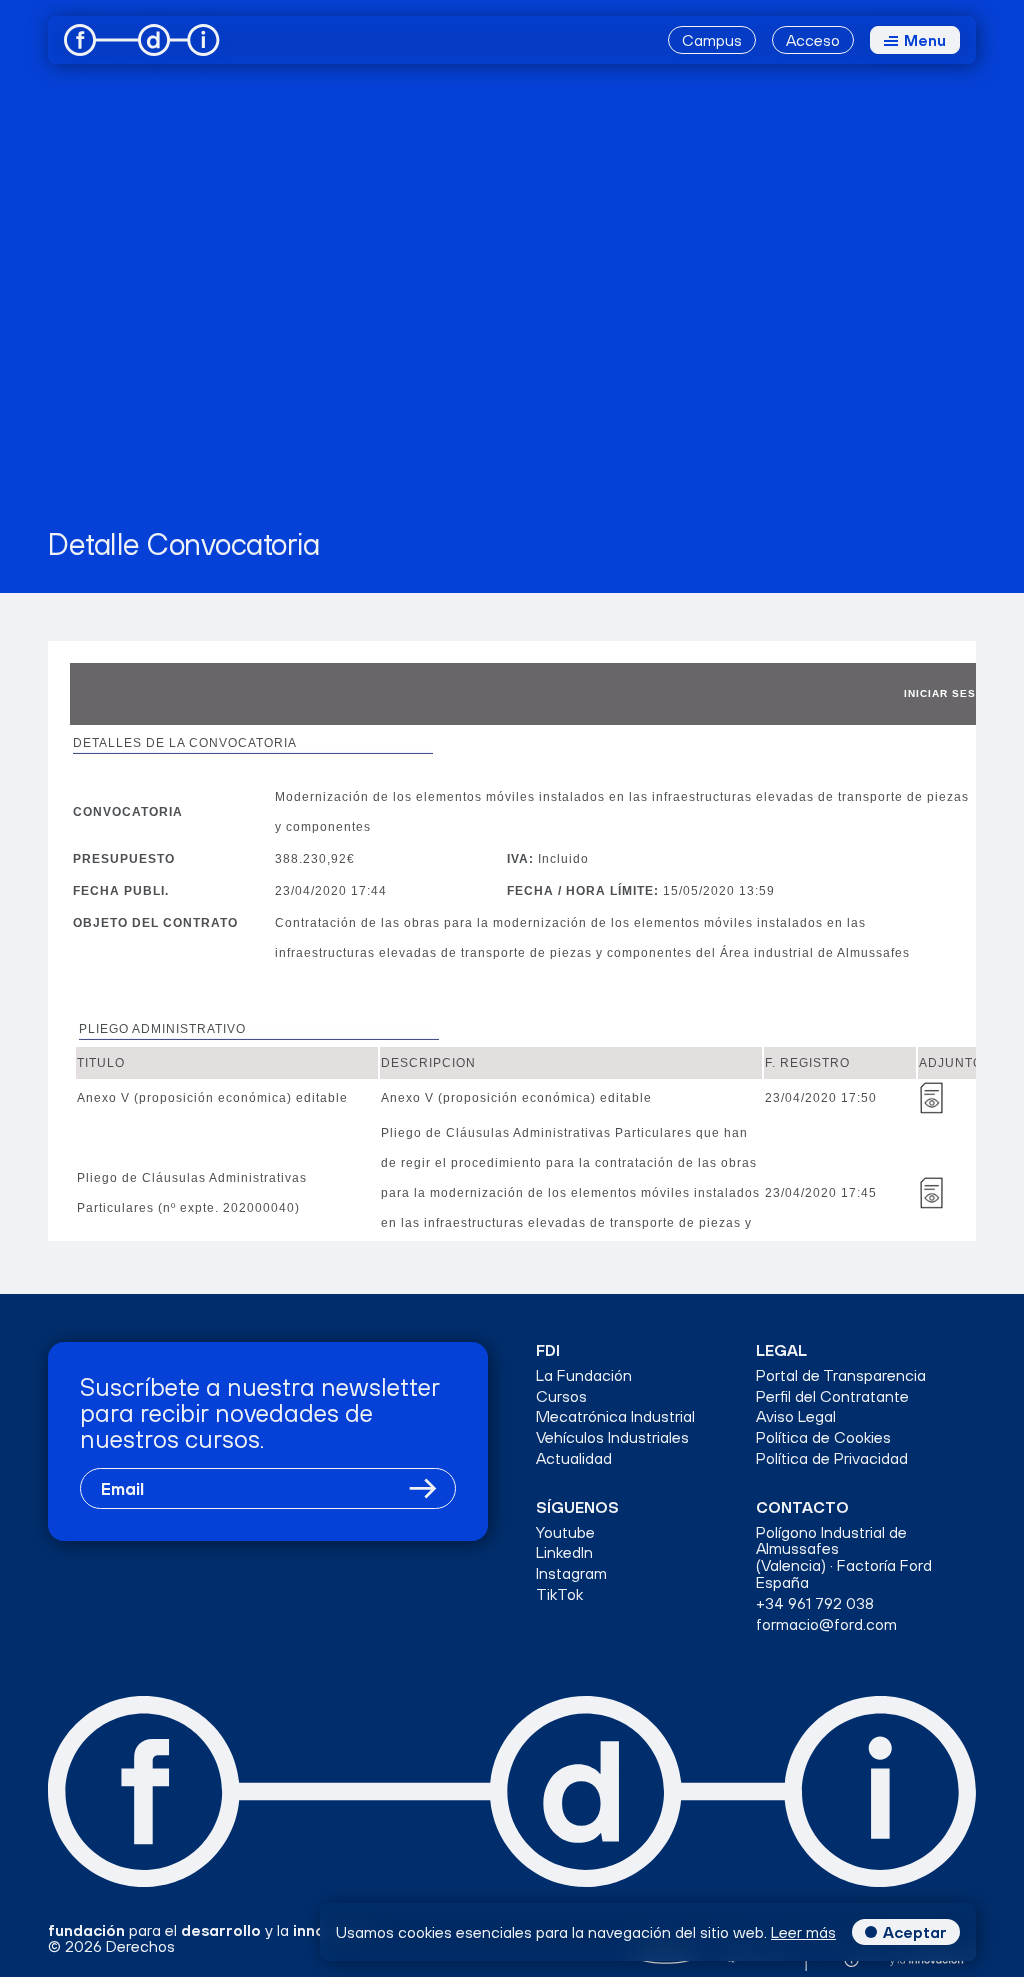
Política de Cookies (823, 1437)
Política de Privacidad (832, 1458)
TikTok (559, 1594)
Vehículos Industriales (612, 1437)
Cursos (561, 1396)
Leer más (803, 1932)
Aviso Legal (796, 1416)
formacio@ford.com (826, 1624)
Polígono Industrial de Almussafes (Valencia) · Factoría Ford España (844, 1557)
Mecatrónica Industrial (615, 1416)
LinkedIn (564, 1552)
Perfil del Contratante (832, 1396)
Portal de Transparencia (841, 1375)
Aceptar (915, 1932)
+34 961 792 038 (815, 1603)
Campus (712, 40)
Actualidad (574, 1458)
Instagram (571, 1573)
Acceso (813, 40)
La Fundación (584, 1375)
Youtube (565, 1532)
